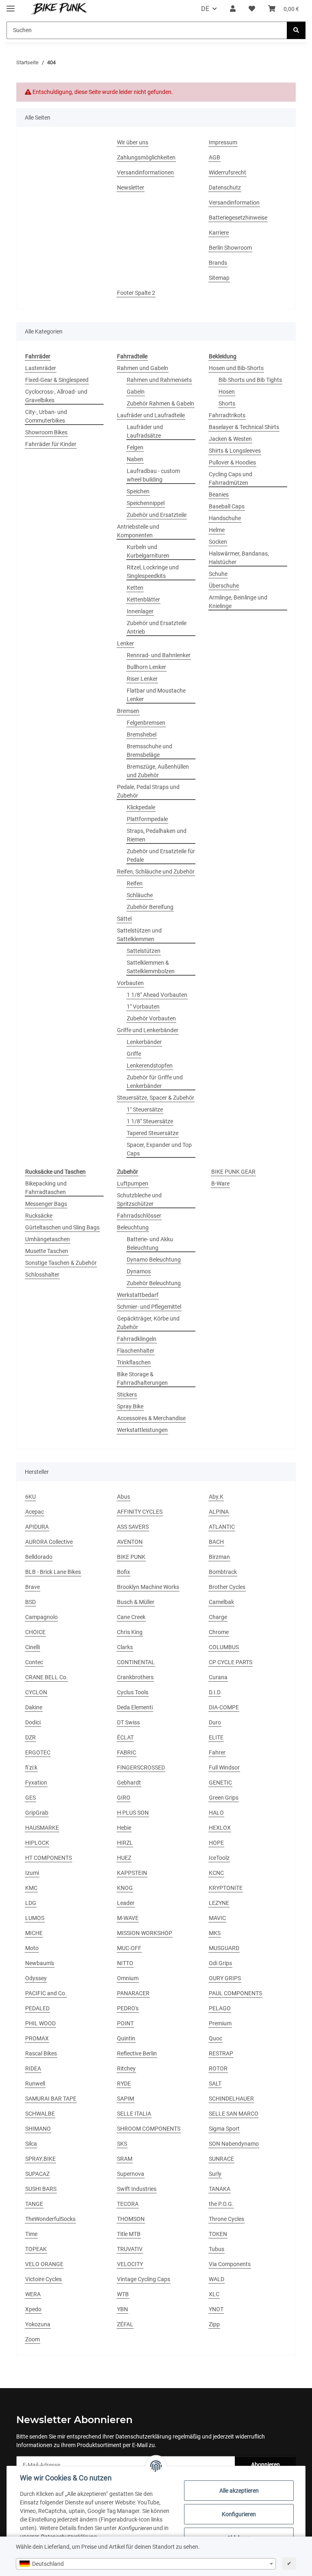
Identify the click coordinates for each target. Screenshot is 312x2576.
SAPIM (126, 2099)
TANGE (34, 2204)
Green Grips (224, 1798)
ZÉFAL (125, 2324)
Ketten (135, 588)
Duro (215, 1722)
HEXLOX (220, 1828)
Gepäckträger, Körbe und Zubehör (148, 1323)
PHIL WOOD (40, 2023)
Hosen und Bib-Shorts (236, 368)
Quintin (126, 2038)
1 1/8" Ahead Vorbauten (157, 995)
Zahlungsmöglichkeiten (146, 157)
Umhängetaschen (48, 1239)
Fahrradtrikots (227, 415)
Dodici (33, 1722)
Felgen (135, 447)
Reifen (135, 883)
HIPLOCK (37, 1843)
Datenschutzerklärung (143, 2437)
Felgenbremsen (146, 723)
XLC (214, 2294)
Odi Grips (220, 1963)
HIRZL (125, 1843)
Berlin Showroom (230, 248)
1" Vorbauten (143, 1007)
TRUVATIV (130, 2249)
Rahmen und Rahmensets (159, 380)
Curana (218, 1677)
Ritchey (126, 2068)
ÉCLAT (125, 1737)
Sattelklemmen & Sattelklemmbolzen (151, 967)
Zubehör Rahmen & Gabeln (160, 403)
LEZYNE (219, 1903)
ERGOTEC (38, 1752)
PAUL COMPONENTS (235, 1993)
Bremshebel (142, 734)
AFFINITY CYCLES (140, 1512)
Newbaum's (40, 1963)
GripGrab (37, 1813)
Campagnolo (41, 1617)
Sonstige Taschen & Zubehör (61, 1263)
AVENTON (130, 1542)
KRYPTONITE (226, 1888)
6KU (30, 1497)
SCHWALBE (40, 2114)
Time (31, 2234)
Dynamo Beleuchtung (154, 1260)
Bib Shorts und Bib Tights (250, 380)
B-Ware (220, 1183)
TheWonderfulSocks (50, 2219)
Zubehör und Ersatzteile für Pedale (161, 855)
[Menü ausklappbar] (11, 5)
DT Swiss (128, 1722)
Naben (135, 459)
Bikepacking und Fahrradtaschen (46, 1188)
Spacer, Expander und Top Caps (159, 1149)
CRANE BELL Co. (47, 1677)
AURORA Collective (49, 1542)
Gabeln (136, 392)
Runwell (35, 2083)
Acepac (35, 1512)
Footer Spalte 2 (136, 293)
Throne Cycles (226, 2219)
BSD (30, 1602)
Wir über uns (133, 142)
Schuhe (218, 574)
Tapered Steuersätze (153, 1133)
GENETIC (220, 1783)
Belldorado (39, 1557)
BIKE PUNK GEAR (233, 1172)
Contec (34, 1662)
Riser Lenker (142, 679)
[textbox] (146, 2564)
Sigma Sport (224, 2129)
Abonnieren (265, 2465)
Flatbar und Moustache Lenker (156, 695)
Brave (32, 1587)
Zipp (214, 2324)
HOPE (216, 1843)
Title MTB (129, 2234)
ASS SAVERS (133, 1527)
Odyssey (36, 1978)
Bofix (123, 1572)
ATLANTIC (222, 1527)
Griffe (134, 1054)
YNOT (216, 2309)
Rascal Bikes (41, 2053)
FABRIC (127, 1752)
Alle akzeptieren (239, 2491)
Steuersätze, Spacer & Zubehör (156, 1098)
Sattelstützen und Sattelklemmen (139, 935)
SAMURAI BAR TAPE (51, 2099)
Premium (220, 2023)
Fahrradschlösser (139, 1216)
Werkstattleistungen (142, 1430)
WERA (33, 2294)
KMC (31, 1888)
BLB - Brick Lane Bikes (53, 1572)
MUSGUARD (224, 1948)
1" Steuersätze (145, 1109)
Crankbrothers (135, 1677)
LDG (31, 1903)
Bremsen (128, 711)
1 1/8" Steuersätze (150, 1121)
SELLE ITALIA (134, 2114)
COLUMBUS (224, 1647)
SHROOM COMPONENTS (149, 2129)
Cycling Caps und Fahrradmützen (231, 478)
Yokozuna (38, 2324)
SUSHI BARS (41, 2189)
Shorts (227, 403)
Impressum (223, 142)
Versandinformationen (145, 172)
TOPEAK (36, 2249)
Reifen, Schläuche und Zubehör (156, 872)
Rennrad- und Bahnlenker (159, 655)
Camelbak (221, 1602)
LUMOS (35, 1918)
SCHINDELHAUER (231, 2099)
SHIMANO (38, 2129)
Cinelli (32, 1647)
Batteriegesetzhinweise (238, 218)
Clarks (125, 1647)
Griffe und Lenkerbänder (148, 1030)
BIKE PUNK (131, 1557)
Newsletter (131, 187)
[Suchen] (296, 30)
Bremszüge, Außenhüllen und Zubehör (158, 771)
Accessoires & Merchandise (151, 1418)
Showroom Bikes (46, 432)
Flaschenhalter (136, 1351)
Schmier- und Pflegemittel (149, 1307)
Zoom (32, 2339)
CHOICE (35, 1632)
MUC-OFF (129, 1948)
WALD (217, 2279)
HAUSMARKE (42, 1828)
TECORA (128, 2204)
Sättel (124, 919)
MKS (215, 1933)
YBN (122, 2309)
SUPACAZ (37, 2174)
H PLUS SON (133, 1813)
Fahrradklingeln (137, 1339)
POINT (125, 2023)
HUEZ (124, 1858)
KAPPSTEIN (132, 1873)
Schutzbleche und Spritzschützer (139, 1200)
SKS (122, 2144)
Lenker (126, 643)
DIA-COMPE (224, 1707)
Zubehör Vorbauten (151, 1018)
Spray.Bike (130, 1406)
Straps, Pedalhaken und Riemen (157, 835)
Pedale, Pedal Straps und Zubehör (148, 791)
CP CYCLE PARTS (231, 1662)
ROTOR (218, 2068)
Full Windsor (224, 1767)
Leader (126, 1903)
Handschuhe (225, 518)
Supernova (131, 2174)
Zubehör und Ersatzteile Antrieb (157, 627)
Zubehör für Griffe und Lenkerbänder (155, 1082)
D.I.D (215, 1692)
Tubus (217, 2249)
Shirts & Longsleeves (235, 451)
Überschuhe (224, 586)
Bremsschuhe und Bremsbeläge (149, 751)
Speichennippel (146, 503)
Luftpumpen (133, 1183)
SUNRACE (221, 2159)
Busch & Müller (136, 1602)
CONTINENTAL (136, 1662)
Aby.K (216, 1497)
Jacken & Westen (230, 439)
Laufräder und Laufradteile (151, 415)
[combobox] (146, 2564)
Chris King (130, 1632)
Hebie (124, 1828)
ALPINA (219, 1512)
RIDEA (33, 2068)
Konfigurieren (239, 2514)
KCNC (216, 1873)
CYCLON (36, 1692)
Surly (215, 2174)
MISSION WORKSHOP (145, 1933)
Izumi (32, 1873)
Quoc (216, 2038)
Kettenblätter (143, 599)
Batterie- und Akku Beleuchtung (150, 1243)
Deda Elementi (135, 1707)
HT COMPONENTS (49, 1858)
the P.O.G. (221, 2204)
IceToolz (219, 1858)
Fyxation (36, 1783)
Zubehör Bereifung (150, 907)
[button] (233, 9)
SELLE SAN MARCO (234, 2114)
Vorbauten (130, 983)
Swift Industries (137, 2189)
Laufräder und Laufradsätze (145, 431)
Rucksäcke (39, 1216)
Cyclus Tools (133, 1692)
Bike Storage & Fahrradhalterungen (142, 1378)
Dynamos (139, 1271)
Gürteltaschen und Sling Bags (62, 1227)
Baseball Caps (227, 506)
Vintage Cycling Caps (144, 2279)
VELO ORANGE (44, 2264)
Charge (218, 1617)
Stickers (127, 1395)
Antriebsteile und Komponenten (138, 531)
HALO (216, 1813)
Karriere (219, 233)
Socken (218, 542)
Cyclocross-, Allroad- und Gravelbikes (56, 396)
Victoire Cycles (43, 2279)
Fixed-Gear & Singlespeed (57, 380)
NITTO (125, 1963)
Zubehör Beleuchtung (154, 1283)
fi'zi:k (31, 1767)
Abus (123, 1497)
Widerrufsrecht (227, 172)
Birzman (219, 1557)
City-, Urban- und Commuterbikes (46, 416)
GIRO (124, 1798)
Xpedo (33, 2309)
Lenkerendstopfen (150, 1066)
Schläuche (140, 895)
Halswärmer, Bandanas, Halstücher (239, 558)
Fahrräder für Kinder (51, 444)
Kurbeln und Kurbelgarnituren (148, 551)
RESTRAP (221, 2053)
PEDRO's (128, 2008)
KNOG (125, 1888)
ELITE (216, 1737)
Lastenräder (41, 368)
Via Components (230, 2264)
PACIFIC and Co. (46, 1993)
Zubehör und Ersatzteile (157, 515)
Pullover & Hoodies (232, 462)
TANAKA (220, 2189)
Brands (218, 263)
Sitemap (219, 278)
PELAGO (220, 2008)
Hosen (227, 392)
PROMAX (37, 2038)
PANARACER (133, 1993)
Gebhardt (129, 1783)
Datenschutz (225, 187)
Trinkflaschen (134, 1362)
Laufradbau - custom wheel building (153, 475)
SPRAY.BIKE (40, 2159)
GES (30, 1798)
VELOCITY (130, 2264)
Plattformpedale (147, 819)
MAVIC (217, 1918)
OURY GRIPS (225, 1978)
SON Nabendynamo (234, 2144)
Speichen (138, 491)
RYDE (124, 2083)
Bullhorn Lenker (146, 667)
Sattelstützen (144, 951)
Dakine (34, 1707)
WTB (123, 2294)
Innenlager (140, 611)
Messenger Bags (46, 1204)
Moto (32, 1948)
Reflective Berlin (137, 2053)
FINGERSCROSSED (141, 1767)
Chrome (219, 1632)
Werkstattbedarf (138, 1295)
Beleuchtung (133, 1227)
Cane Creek (131, 1617)
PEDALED (37, 2008)
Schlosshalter (42, 1275)
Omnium (128, 1978)
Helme (217, 530)
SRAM (125, 2159)
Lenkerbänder (144, 1042)
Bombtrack (223, 1572)
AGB (214, 157)
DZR (30, 1737)
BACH (216, 1542)
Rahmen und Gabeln (143, 368)
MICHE (34, 1933)
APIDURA (37, 1527)
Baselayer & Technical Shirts (244, 427)
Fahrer (217, 1752)
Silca (31, 2144)
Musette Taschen (47, 1251)
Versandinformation (234, 203)
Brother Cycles (227, 1587)
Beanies (219, 495)
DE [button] (205, 9)
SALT (215, 2083)
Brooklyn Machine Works (148, 1587)
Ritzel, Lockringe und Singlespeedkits (153, 572)
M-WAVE (128, 1918)
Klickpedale (141, 807)
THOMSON (131, 2219)
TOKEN (218, 2234)
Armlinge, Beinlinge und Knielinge (238, 602)
